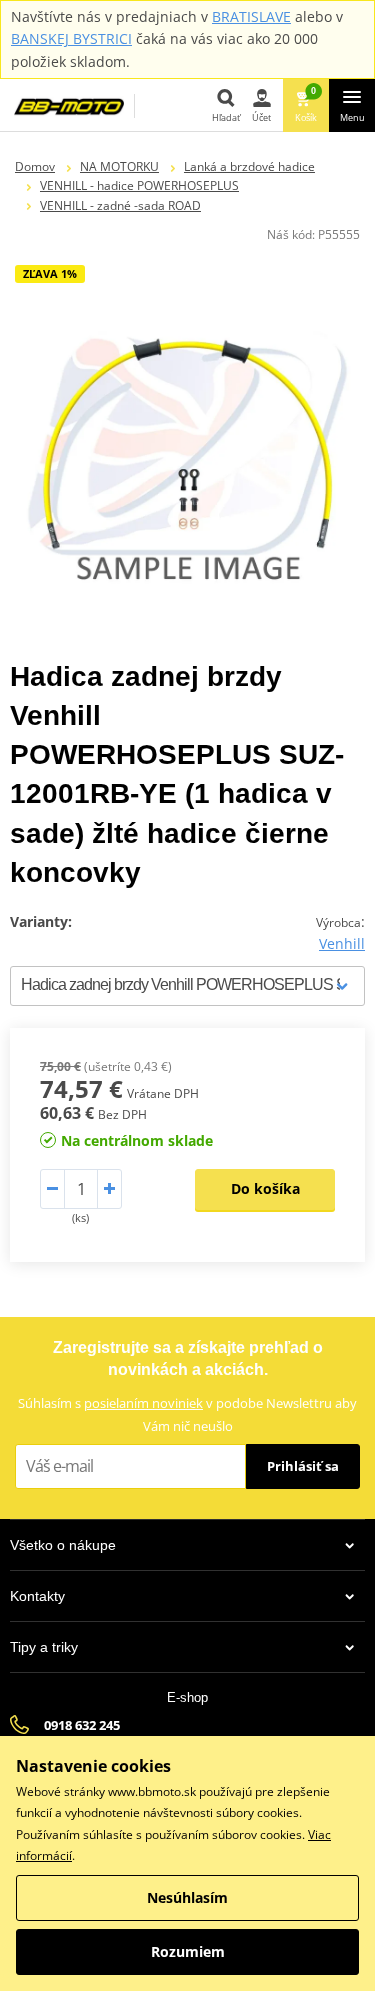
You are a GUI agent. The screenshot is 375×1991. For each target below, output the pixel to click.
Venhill (342, 943)
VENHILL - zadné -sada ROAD (120, 205)
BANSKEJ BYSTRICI (71, 38)
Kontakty (37, 1596)
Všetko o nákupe (63, 1545)
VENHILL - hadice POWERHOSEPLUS (139, 185)
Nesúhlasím (187, 1897)
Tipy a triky (44, 1647)
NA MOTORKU (119, 166)
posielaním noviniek (143, 1403)
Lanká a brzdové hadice (249, 166)
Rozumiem (188, 1951)
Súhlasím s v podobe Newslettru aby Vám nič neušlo (187, 1414)
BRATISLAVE (251, 16)
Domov (35, 166)
